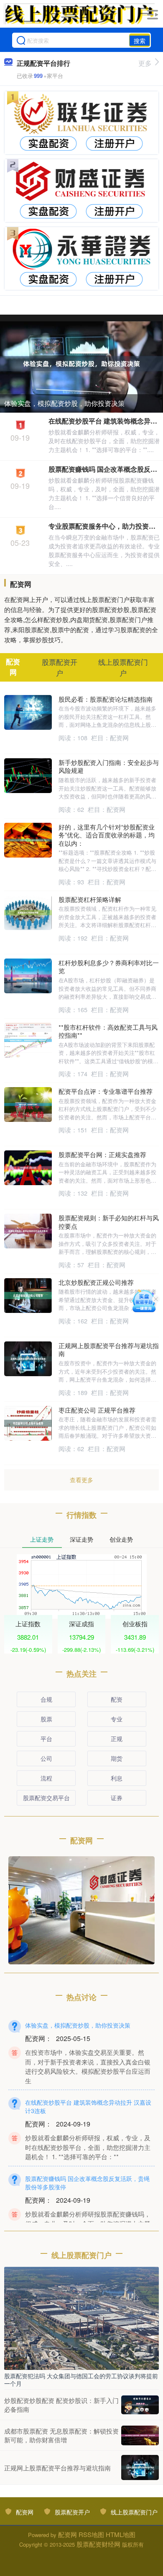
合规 (46, 1699)
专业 (117, 1719)
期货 (117, 1758)
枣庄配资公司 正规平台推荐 (97, 1410)
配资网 (25, 2512)
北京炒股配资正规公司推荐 (96, 1282)
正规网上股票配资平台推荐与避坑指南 (109, 1350)
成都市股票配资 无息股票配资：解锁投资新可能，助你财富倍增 (61, 2435)
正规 (117, 1739)
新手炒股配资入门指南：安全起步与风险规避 (109, 766)
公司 (46, 1758)
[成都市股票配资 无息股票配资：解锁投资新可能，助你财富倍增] (140, 2435)
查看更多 (81, 1480)
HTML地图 (121, 2534)
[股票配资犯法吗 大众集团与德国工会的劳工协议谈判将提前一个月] (81, 2318)
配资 (117, 1699)
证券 (117, 1798)
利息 (117, 1778)
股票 (46, 1719)
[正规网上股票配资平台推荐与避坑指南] (140, 2467)
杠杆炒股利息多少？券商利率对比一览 (109, 967)
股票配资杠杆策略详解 (90, 899)
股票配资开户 (72, 2512)
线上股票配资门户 (134, 2512)
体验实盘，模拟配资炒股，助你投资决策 (64, 403)
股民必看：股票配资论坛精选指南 (106, 699)
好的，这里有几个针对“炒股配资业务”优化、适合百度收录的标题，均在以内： (107, 835)
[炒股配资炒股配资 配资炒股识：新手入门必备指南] (140, 2405)
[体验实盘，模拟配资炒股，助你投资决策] (81, 363)
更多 (145, 63)
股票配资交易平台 (46, 1798)
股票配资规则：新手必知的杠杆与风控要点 (109, 1222)
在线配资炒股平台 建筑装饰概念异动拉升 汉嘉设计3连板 (88, 2106)
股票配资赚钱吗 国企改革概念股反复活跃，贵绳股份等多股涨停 (87, 2183)
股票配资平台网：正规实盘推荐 (102, 1154)
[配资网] (79, 14)
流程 (46, 1778)
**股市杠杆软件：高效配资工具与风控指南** (108, 1031)
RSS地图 (91, 2534)
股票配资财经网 (98, 2544)
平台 (46, 1739)
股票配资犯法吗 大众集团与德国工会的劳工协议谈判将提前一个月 (81, 2380)
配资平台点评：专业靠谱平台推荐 (106, 1091)
